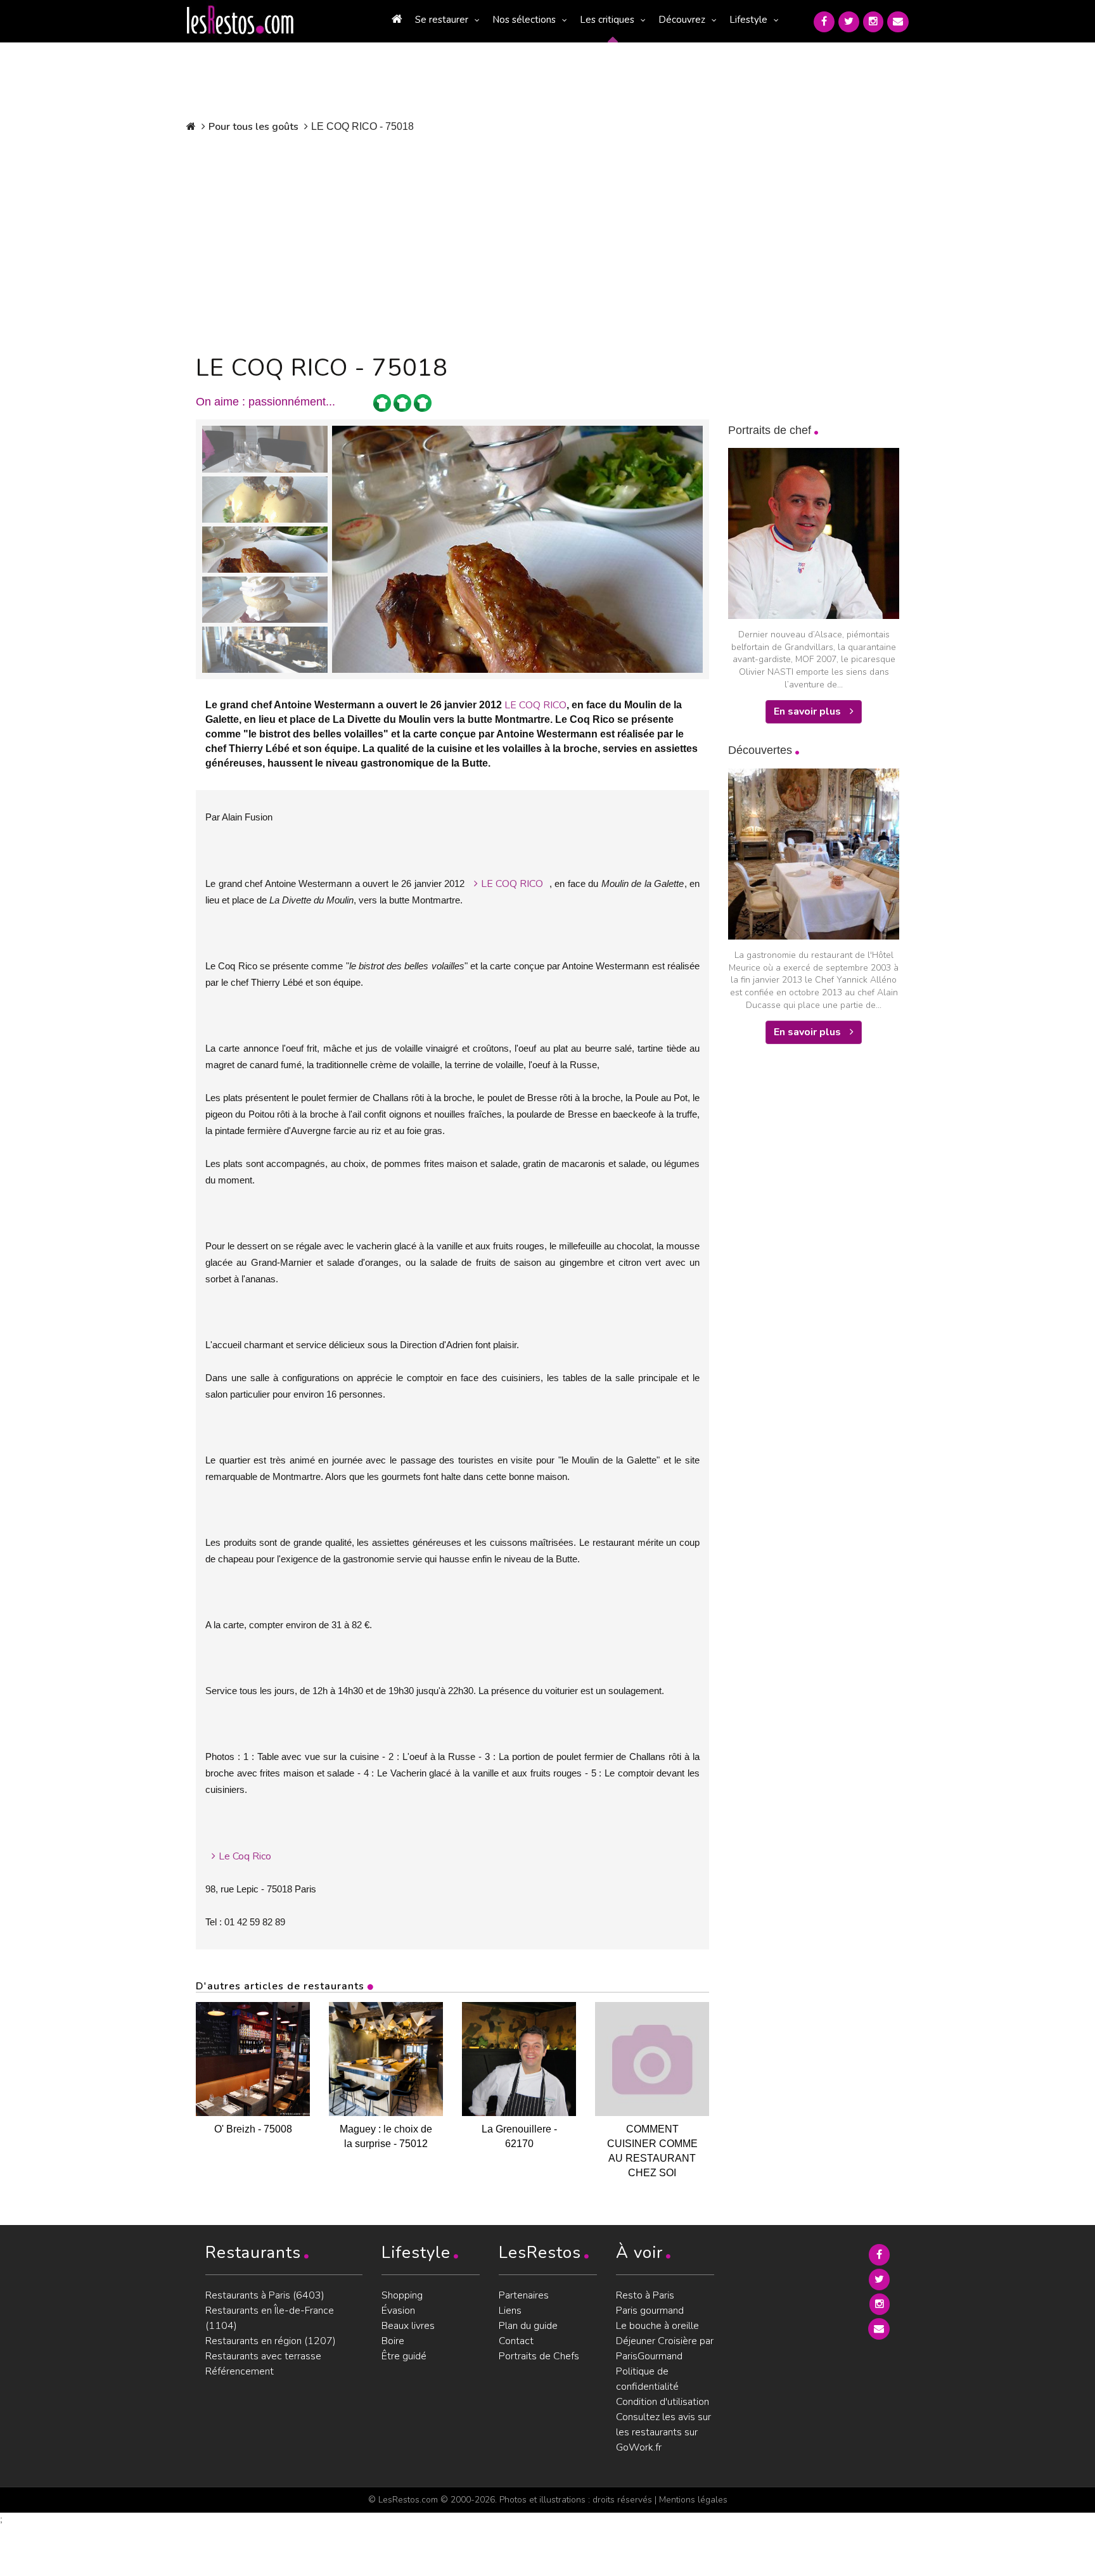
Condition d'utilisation (663, 2402)
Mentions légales (693, 2500)
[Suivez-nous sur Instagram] (873, 22)
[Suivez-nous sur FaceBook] (824, 22)
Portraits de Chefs (539, 2356)
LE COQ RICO (535, 705)
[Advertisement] (452, 241)
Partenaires (524, 2295)
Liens (510, 2311)
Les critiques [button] (607, 20)
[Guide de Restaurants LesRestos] (240, 20)
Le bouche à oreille (657, 2326)
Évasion (398, 2311)
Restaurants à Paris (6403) (265, 2295)
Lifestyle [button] (748, 20)
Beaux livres (408, 2326)
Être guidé (404, 2356)
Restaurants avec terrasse (263, 2356)
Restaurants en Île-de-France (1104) (270, 2318)
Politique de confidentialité (647, 2379)
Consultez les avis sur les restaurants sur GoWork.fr (663, 2432)
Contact (516, 2341)
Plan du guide (528, 2326)
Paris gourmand (650, 2311)
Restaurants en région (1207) (271, 2341)
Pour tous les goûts (253, 127)
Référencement (240, 2371)
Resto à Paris (645, 2295)
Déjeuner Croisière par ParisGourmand (665, 2349)
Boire (393, 2341)
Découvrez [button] (682, 20)
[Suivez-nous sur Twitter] (849, 22)
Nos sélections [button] (524, 20)
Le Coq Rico (245, 1856)
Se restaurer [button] (442, 20)
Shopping (402, 2295)
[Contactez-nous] (898, 22)
